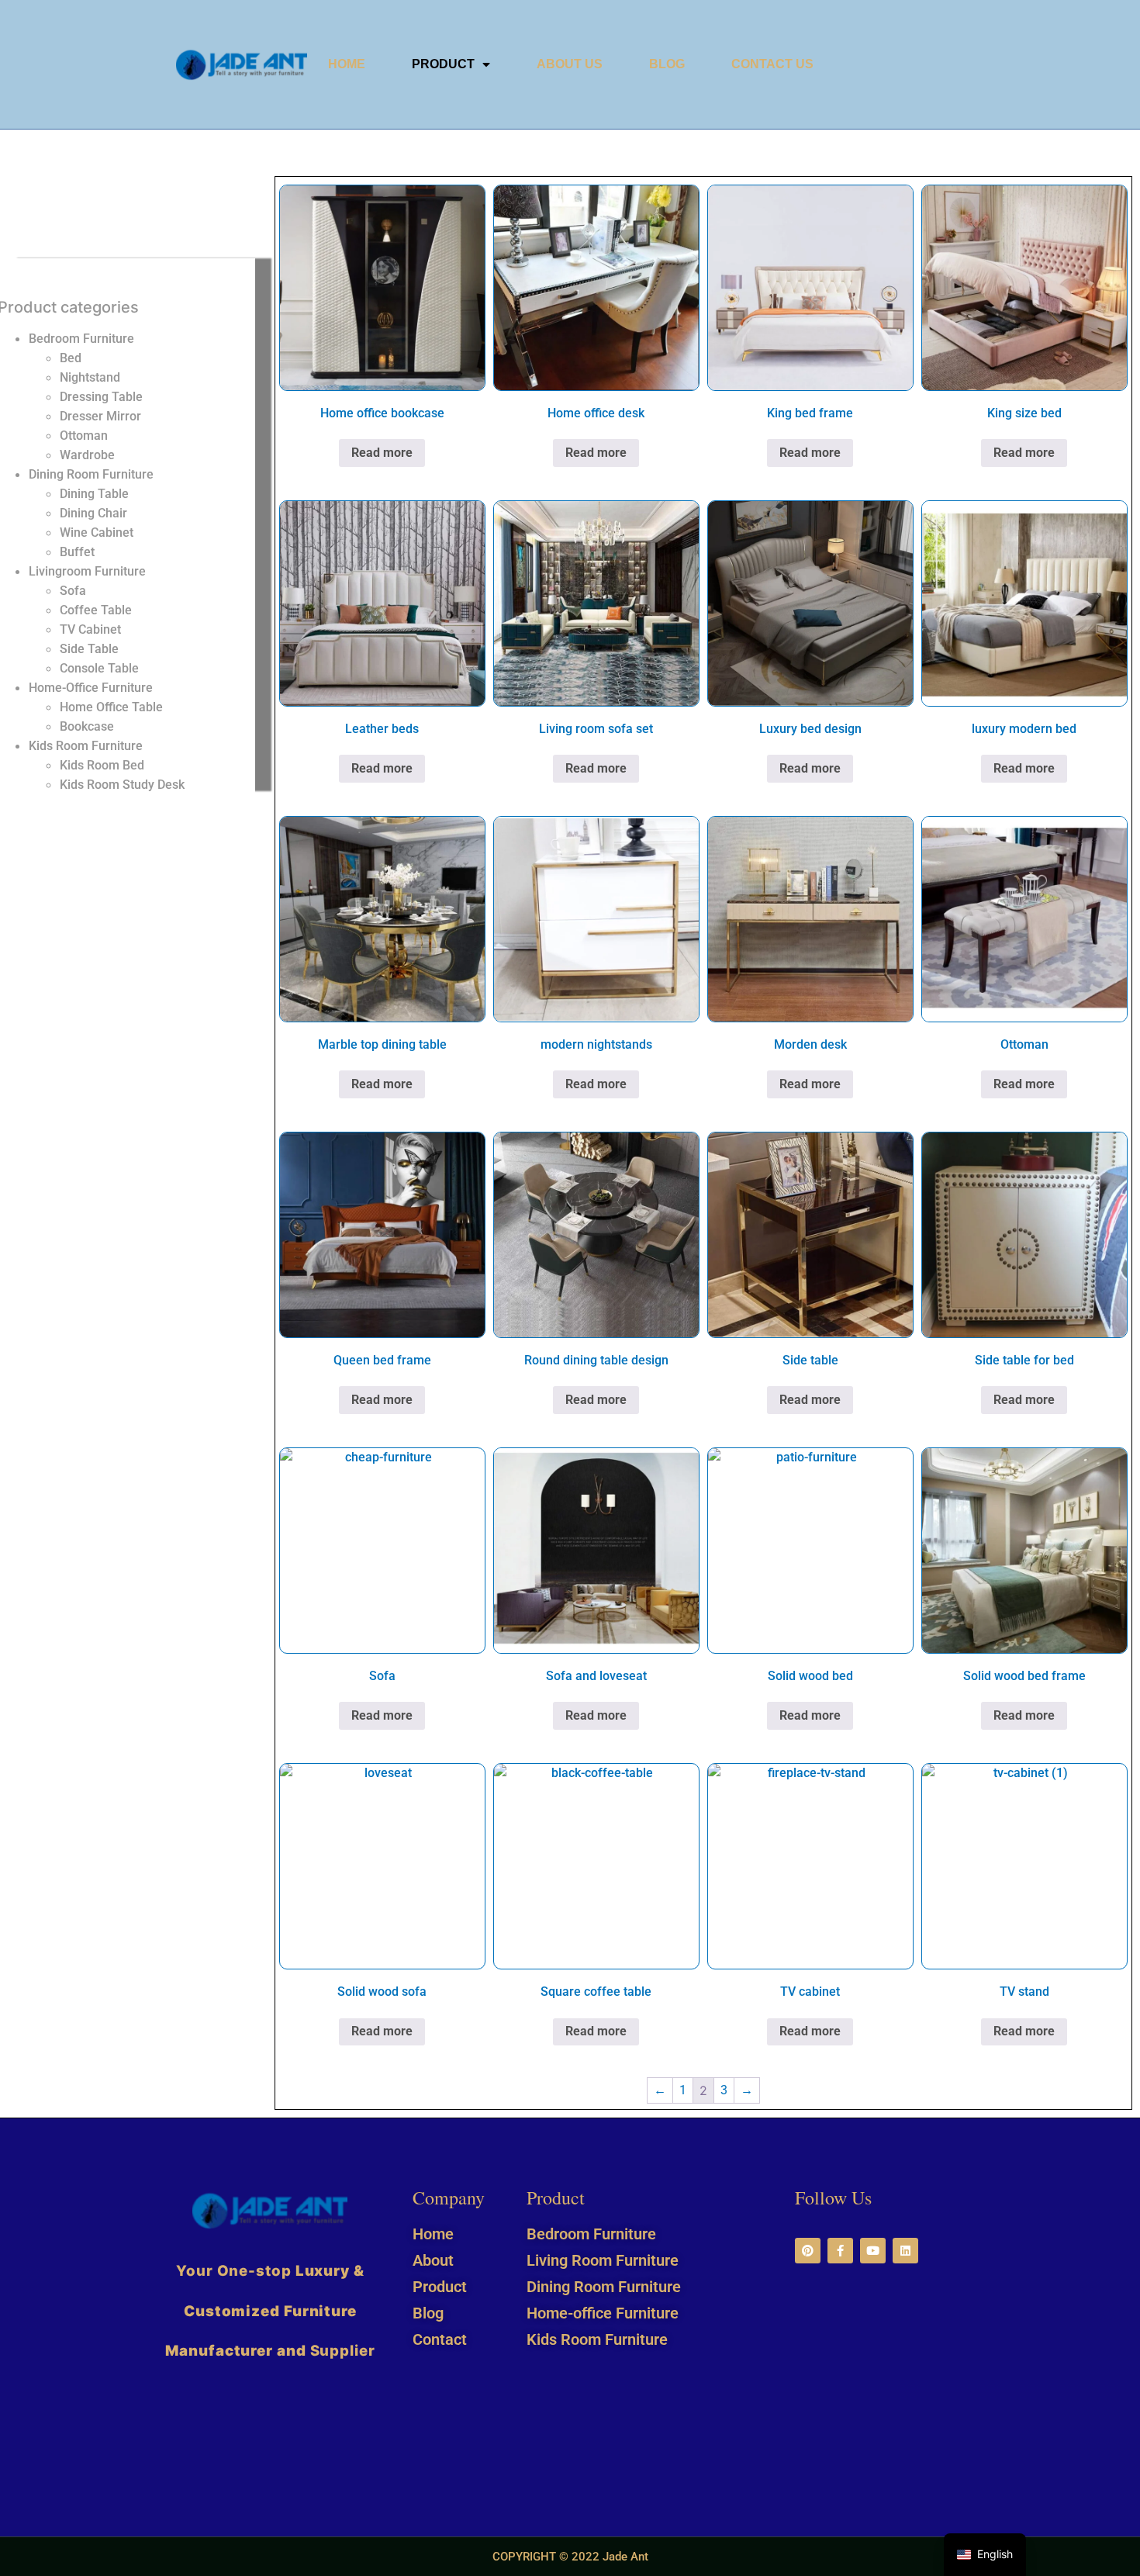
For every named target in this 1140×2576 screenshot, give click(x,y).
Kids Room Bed (102, 765)
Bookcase (87, 726)
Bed (71, 358)
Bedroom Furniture (81, 339)
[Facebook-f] (840, 2251)
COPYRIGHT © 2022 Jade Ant (570, 2557)
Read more (382, 453)
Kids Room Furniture (86, 746)
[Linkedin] (905, 2251)
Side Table (89, 649)
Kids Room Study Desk (122, 785)
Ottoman (84, 436)
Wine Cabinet (97, 532)
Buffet (77, 552)
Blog (667, 64)
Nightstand (90, 377)
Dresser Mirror (100, 416)
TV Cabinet (90, 629)
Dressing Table (101, 397)
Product (443, 64)
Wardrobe (87, 455)
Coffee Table (96, 610)
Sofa (73, 591)
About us (570, 64)
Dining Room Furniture (91, 474)
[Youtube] (873, 2251)
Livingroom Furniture (87, 571)
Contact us (772, 64)
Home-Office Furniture (91, 688)
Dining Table (94, 494)
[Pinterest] (808, 2251)
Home (347, 64)
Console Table (99, 668)
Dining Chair (93, 513)
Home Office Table (111, 707)
